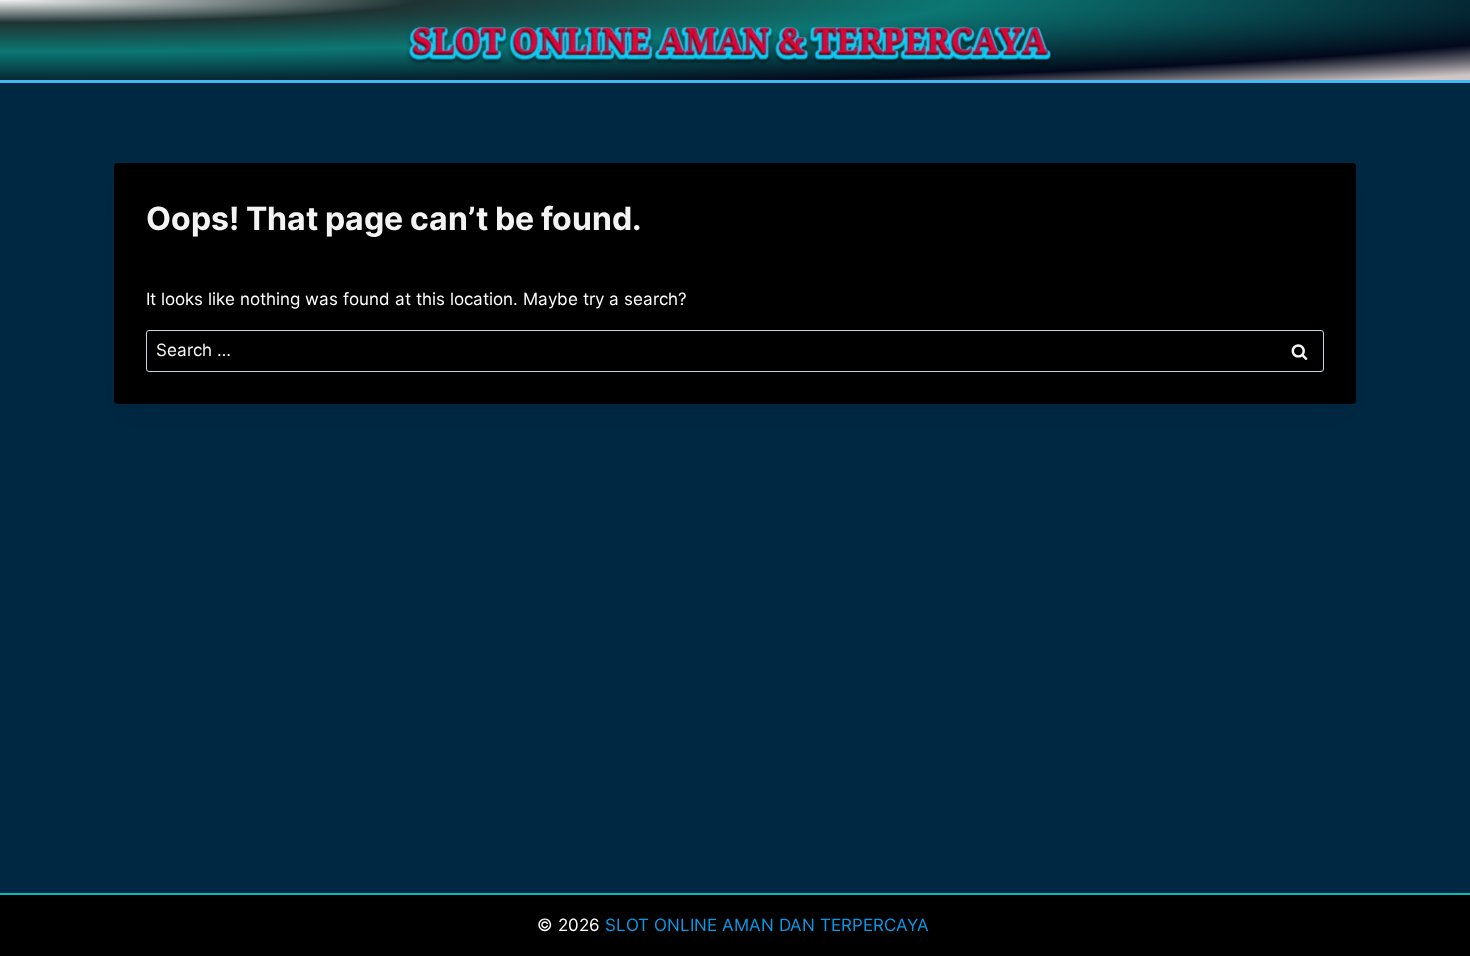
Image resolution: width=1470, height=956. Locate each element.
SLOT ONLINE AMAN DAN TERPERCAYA (769, 925)
